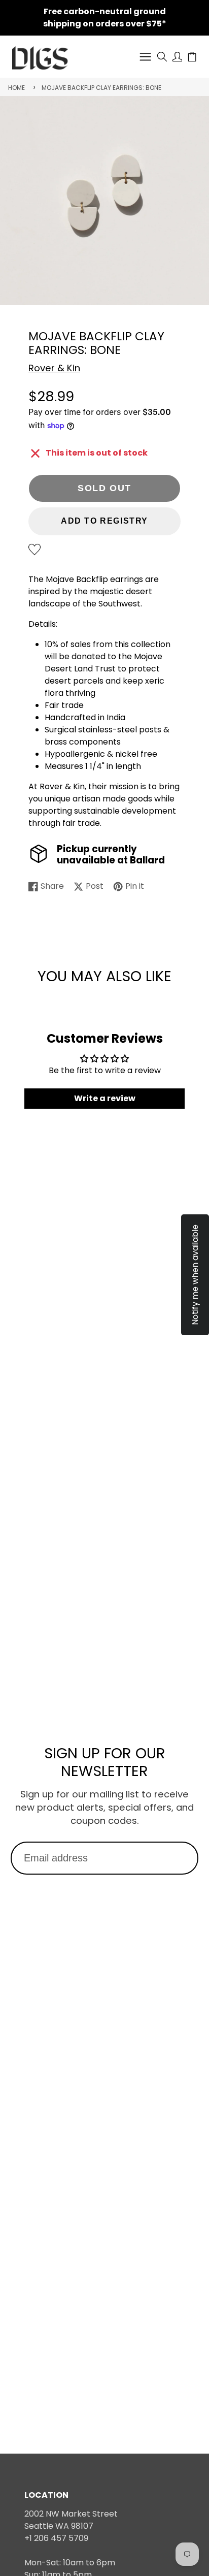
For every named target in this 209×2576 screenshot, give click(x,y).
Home (16, 88)
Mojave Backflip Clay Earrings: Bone (101, 88)
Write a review (105, 1098)
